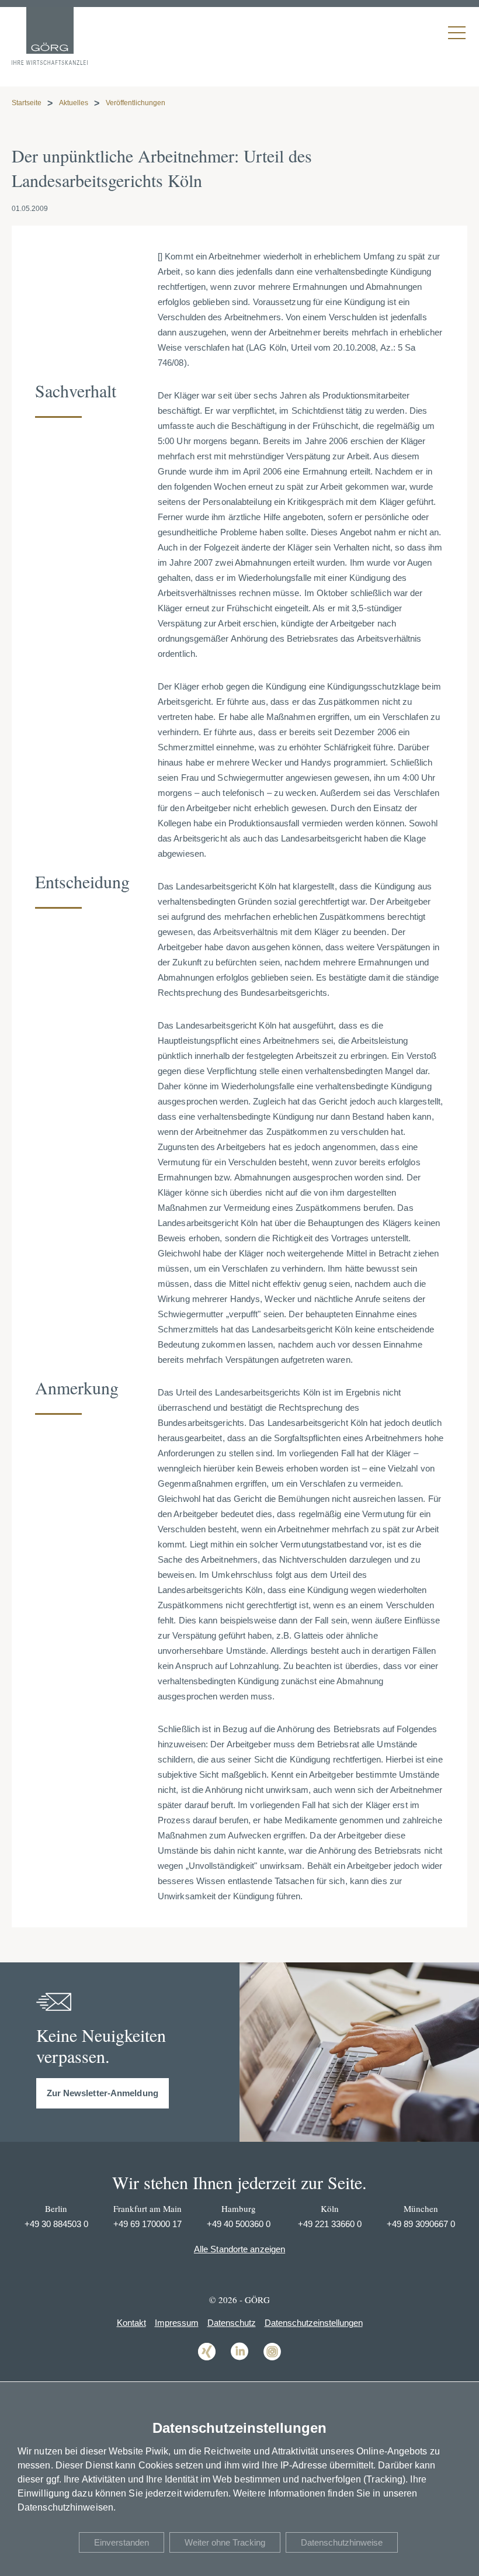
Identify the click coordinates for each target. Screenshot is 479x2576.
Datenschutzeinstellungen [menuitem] (314, 2323)
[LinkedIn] (239, 2359)
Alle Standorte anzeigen (239, 2249)
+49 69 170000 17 (147, 2224)
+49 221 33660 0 (330, 2224)
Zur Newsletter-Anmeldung (103, 2093)
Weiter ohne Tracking (225, 2542)
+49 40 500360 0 (239, 2224)
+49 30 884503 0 (56, 2224)
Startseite (27, 103)
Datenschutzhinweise (342, 2542)
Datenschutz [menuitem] (232, 2323)
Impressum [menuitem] (177, 2323)
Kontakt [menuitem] (131, 2323)
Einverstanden (122, 2542)
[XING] (207, 2359)
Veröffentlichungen (136, 103)
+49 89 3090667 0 (421, 2224)
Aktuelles (74, 103)
